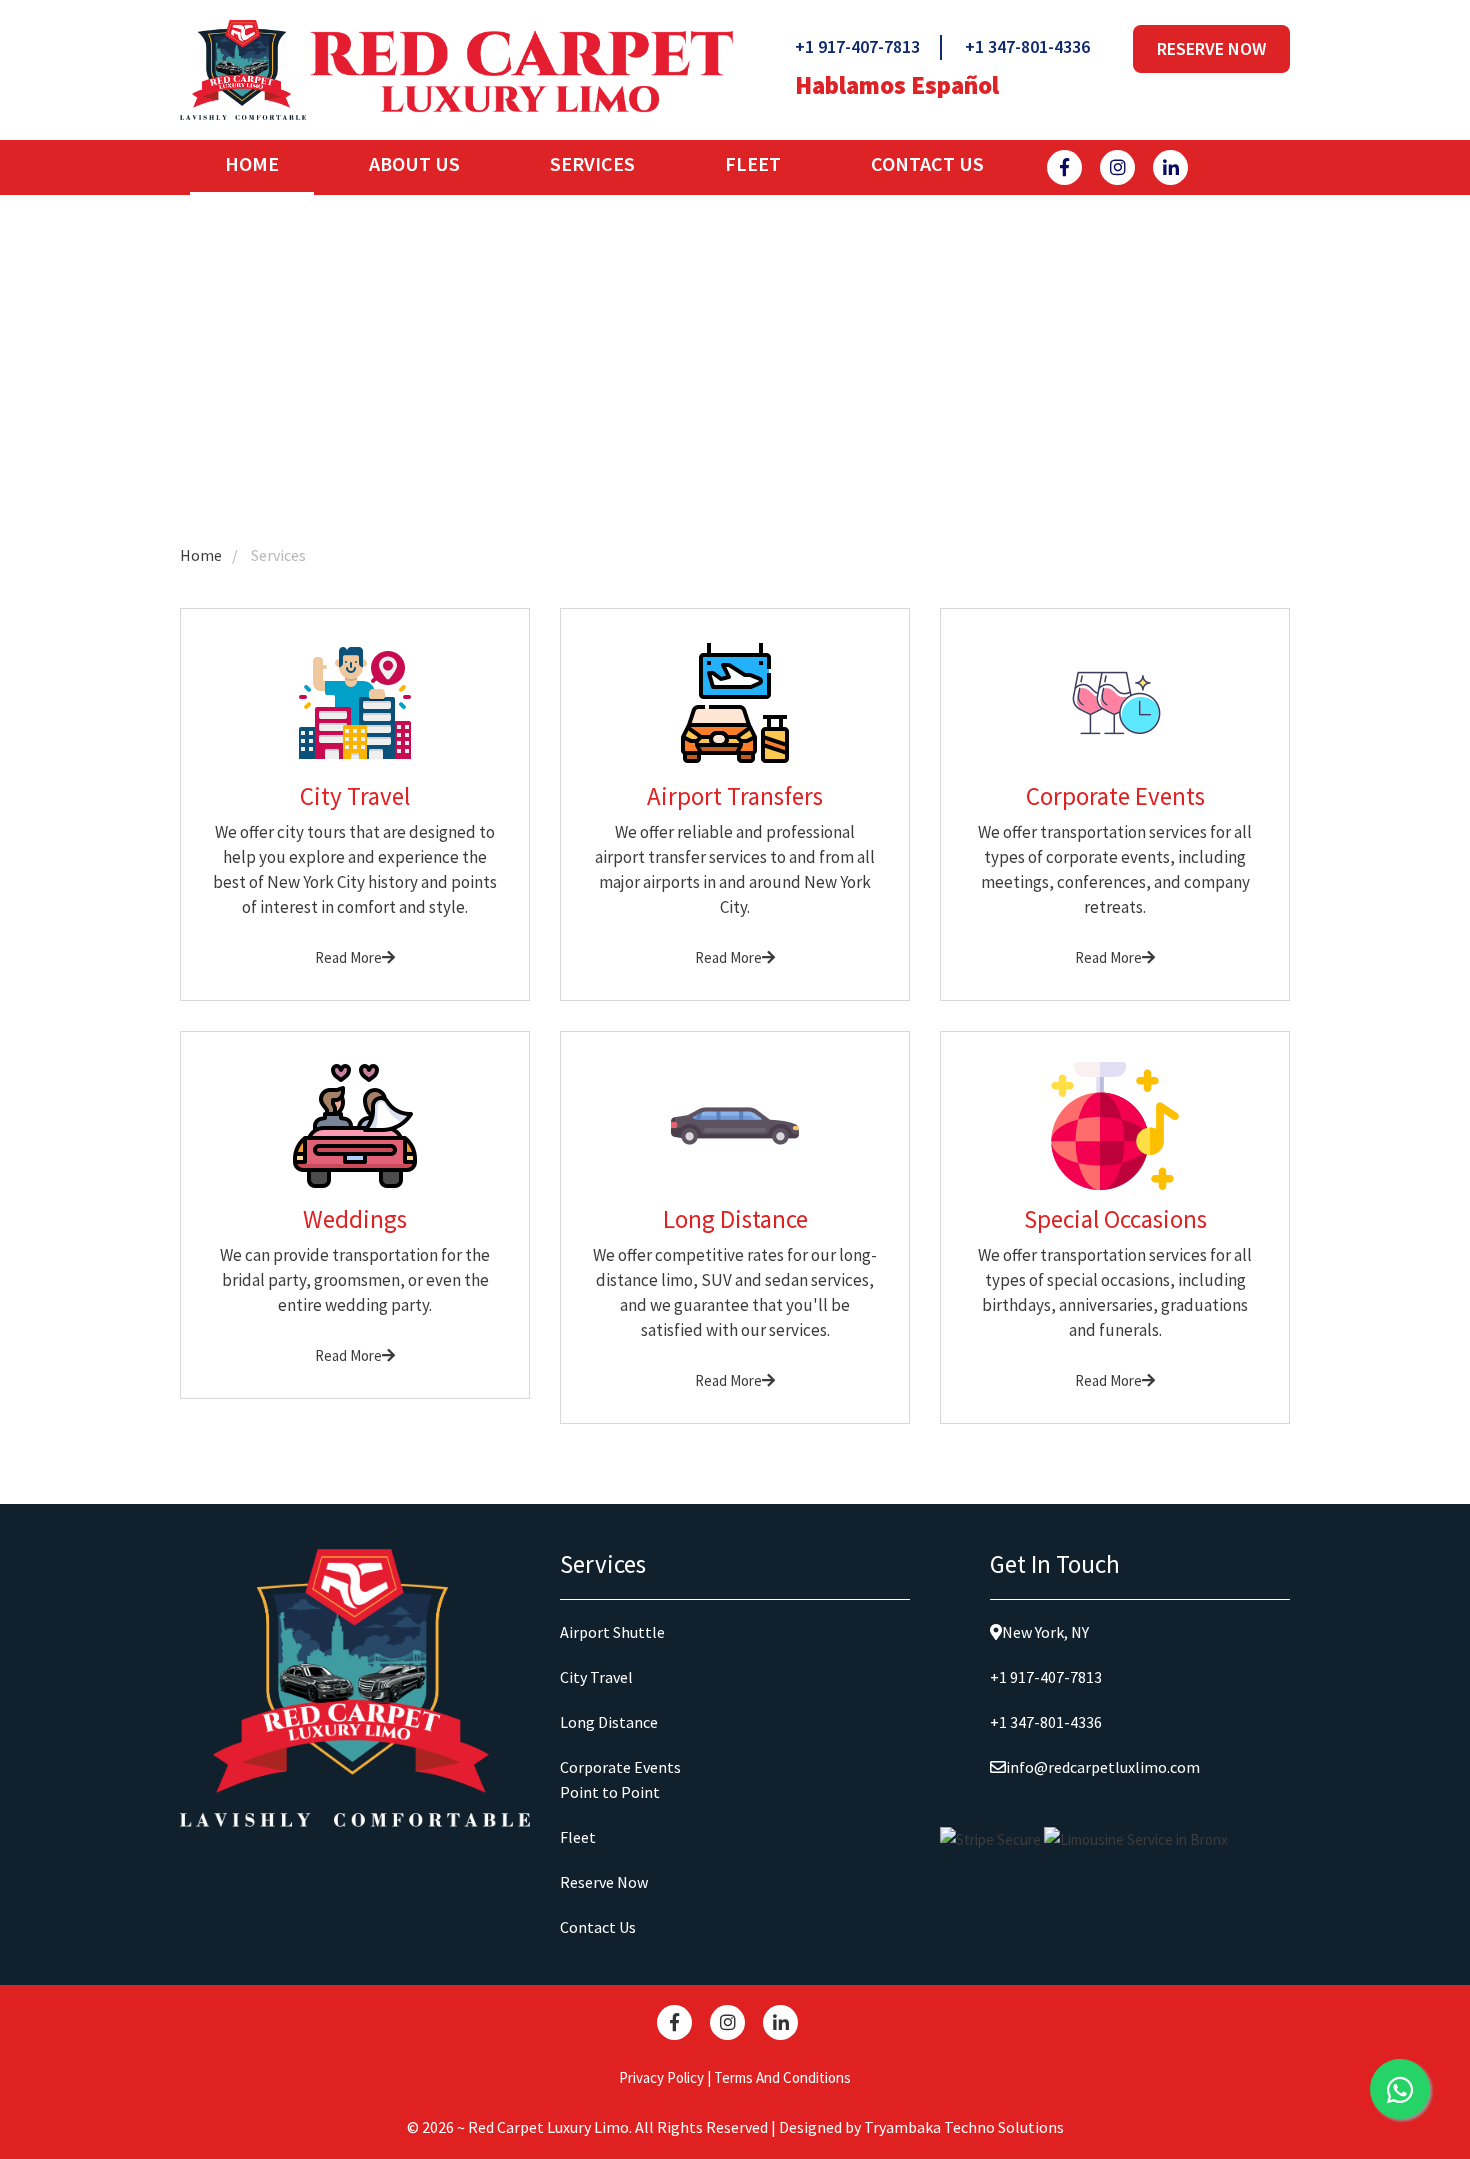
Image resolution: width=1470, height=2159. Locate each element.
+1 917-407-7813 (857, 46)
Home (269, 163)
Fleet (753, 163)
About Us (414, 163)
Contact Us (927, 163)
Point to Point (610, 1792)
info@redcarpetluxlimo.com (1103, 1767)
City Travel (596, 1677)
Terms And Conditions (782, 2077)
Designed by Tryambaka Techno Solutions (921, 2127)
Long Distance (609, 1722)
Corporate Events (620, 1767)
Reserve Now (1211, 48)
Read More (348, 957)
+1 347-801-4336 (1027, 46)
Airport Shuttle (612, 1632)
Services (592, 163)
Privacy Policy (661, 2077)
